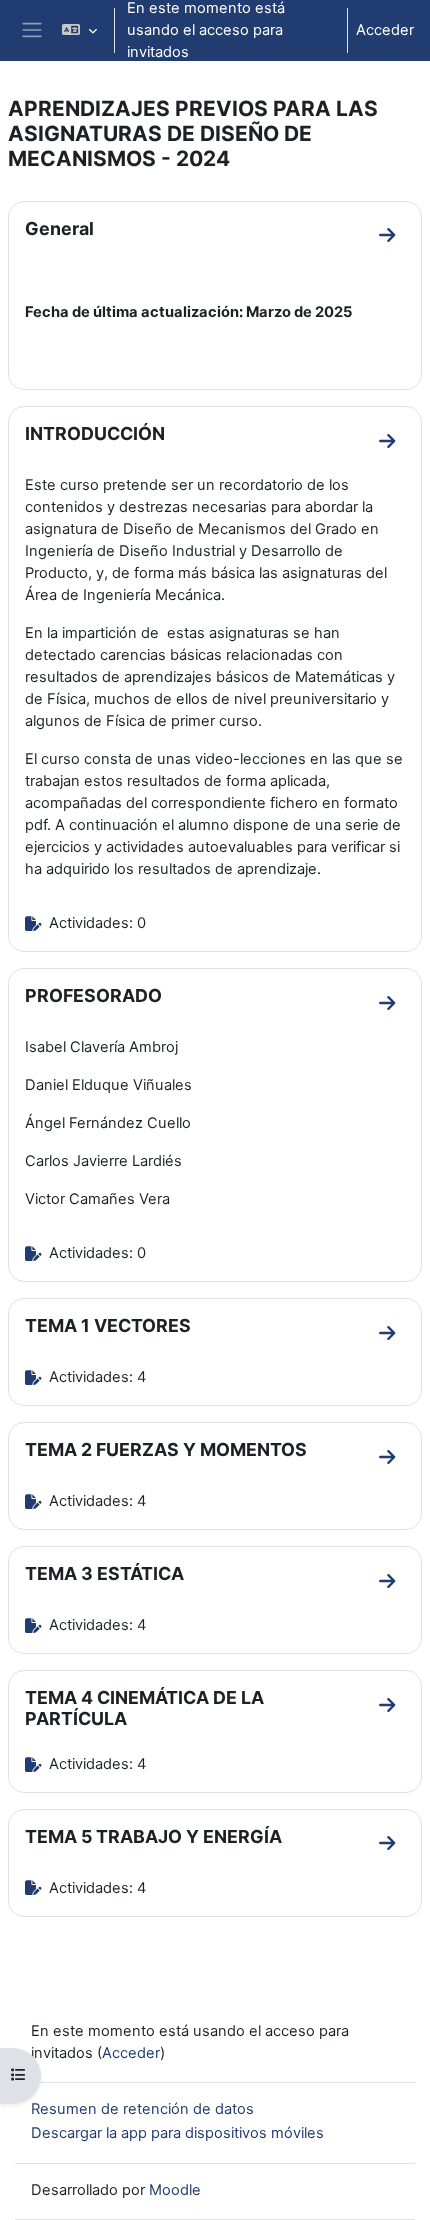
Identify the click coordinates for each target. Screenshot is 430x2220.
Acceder (385, 30)
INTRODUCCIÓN (95, 433)
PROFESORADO (93, 995)
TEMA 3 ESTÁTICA (104, 1573)
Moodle (175, 2190)
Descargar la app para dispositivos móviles (177, 2133)
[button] (78, 30)
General (59, 228)
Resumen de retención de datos (142, 2109)
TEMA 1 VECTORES (108, 1325)
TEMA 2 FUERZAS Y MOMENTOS (166, 1449)
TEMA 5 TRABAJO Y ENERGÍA (153, 1836)
